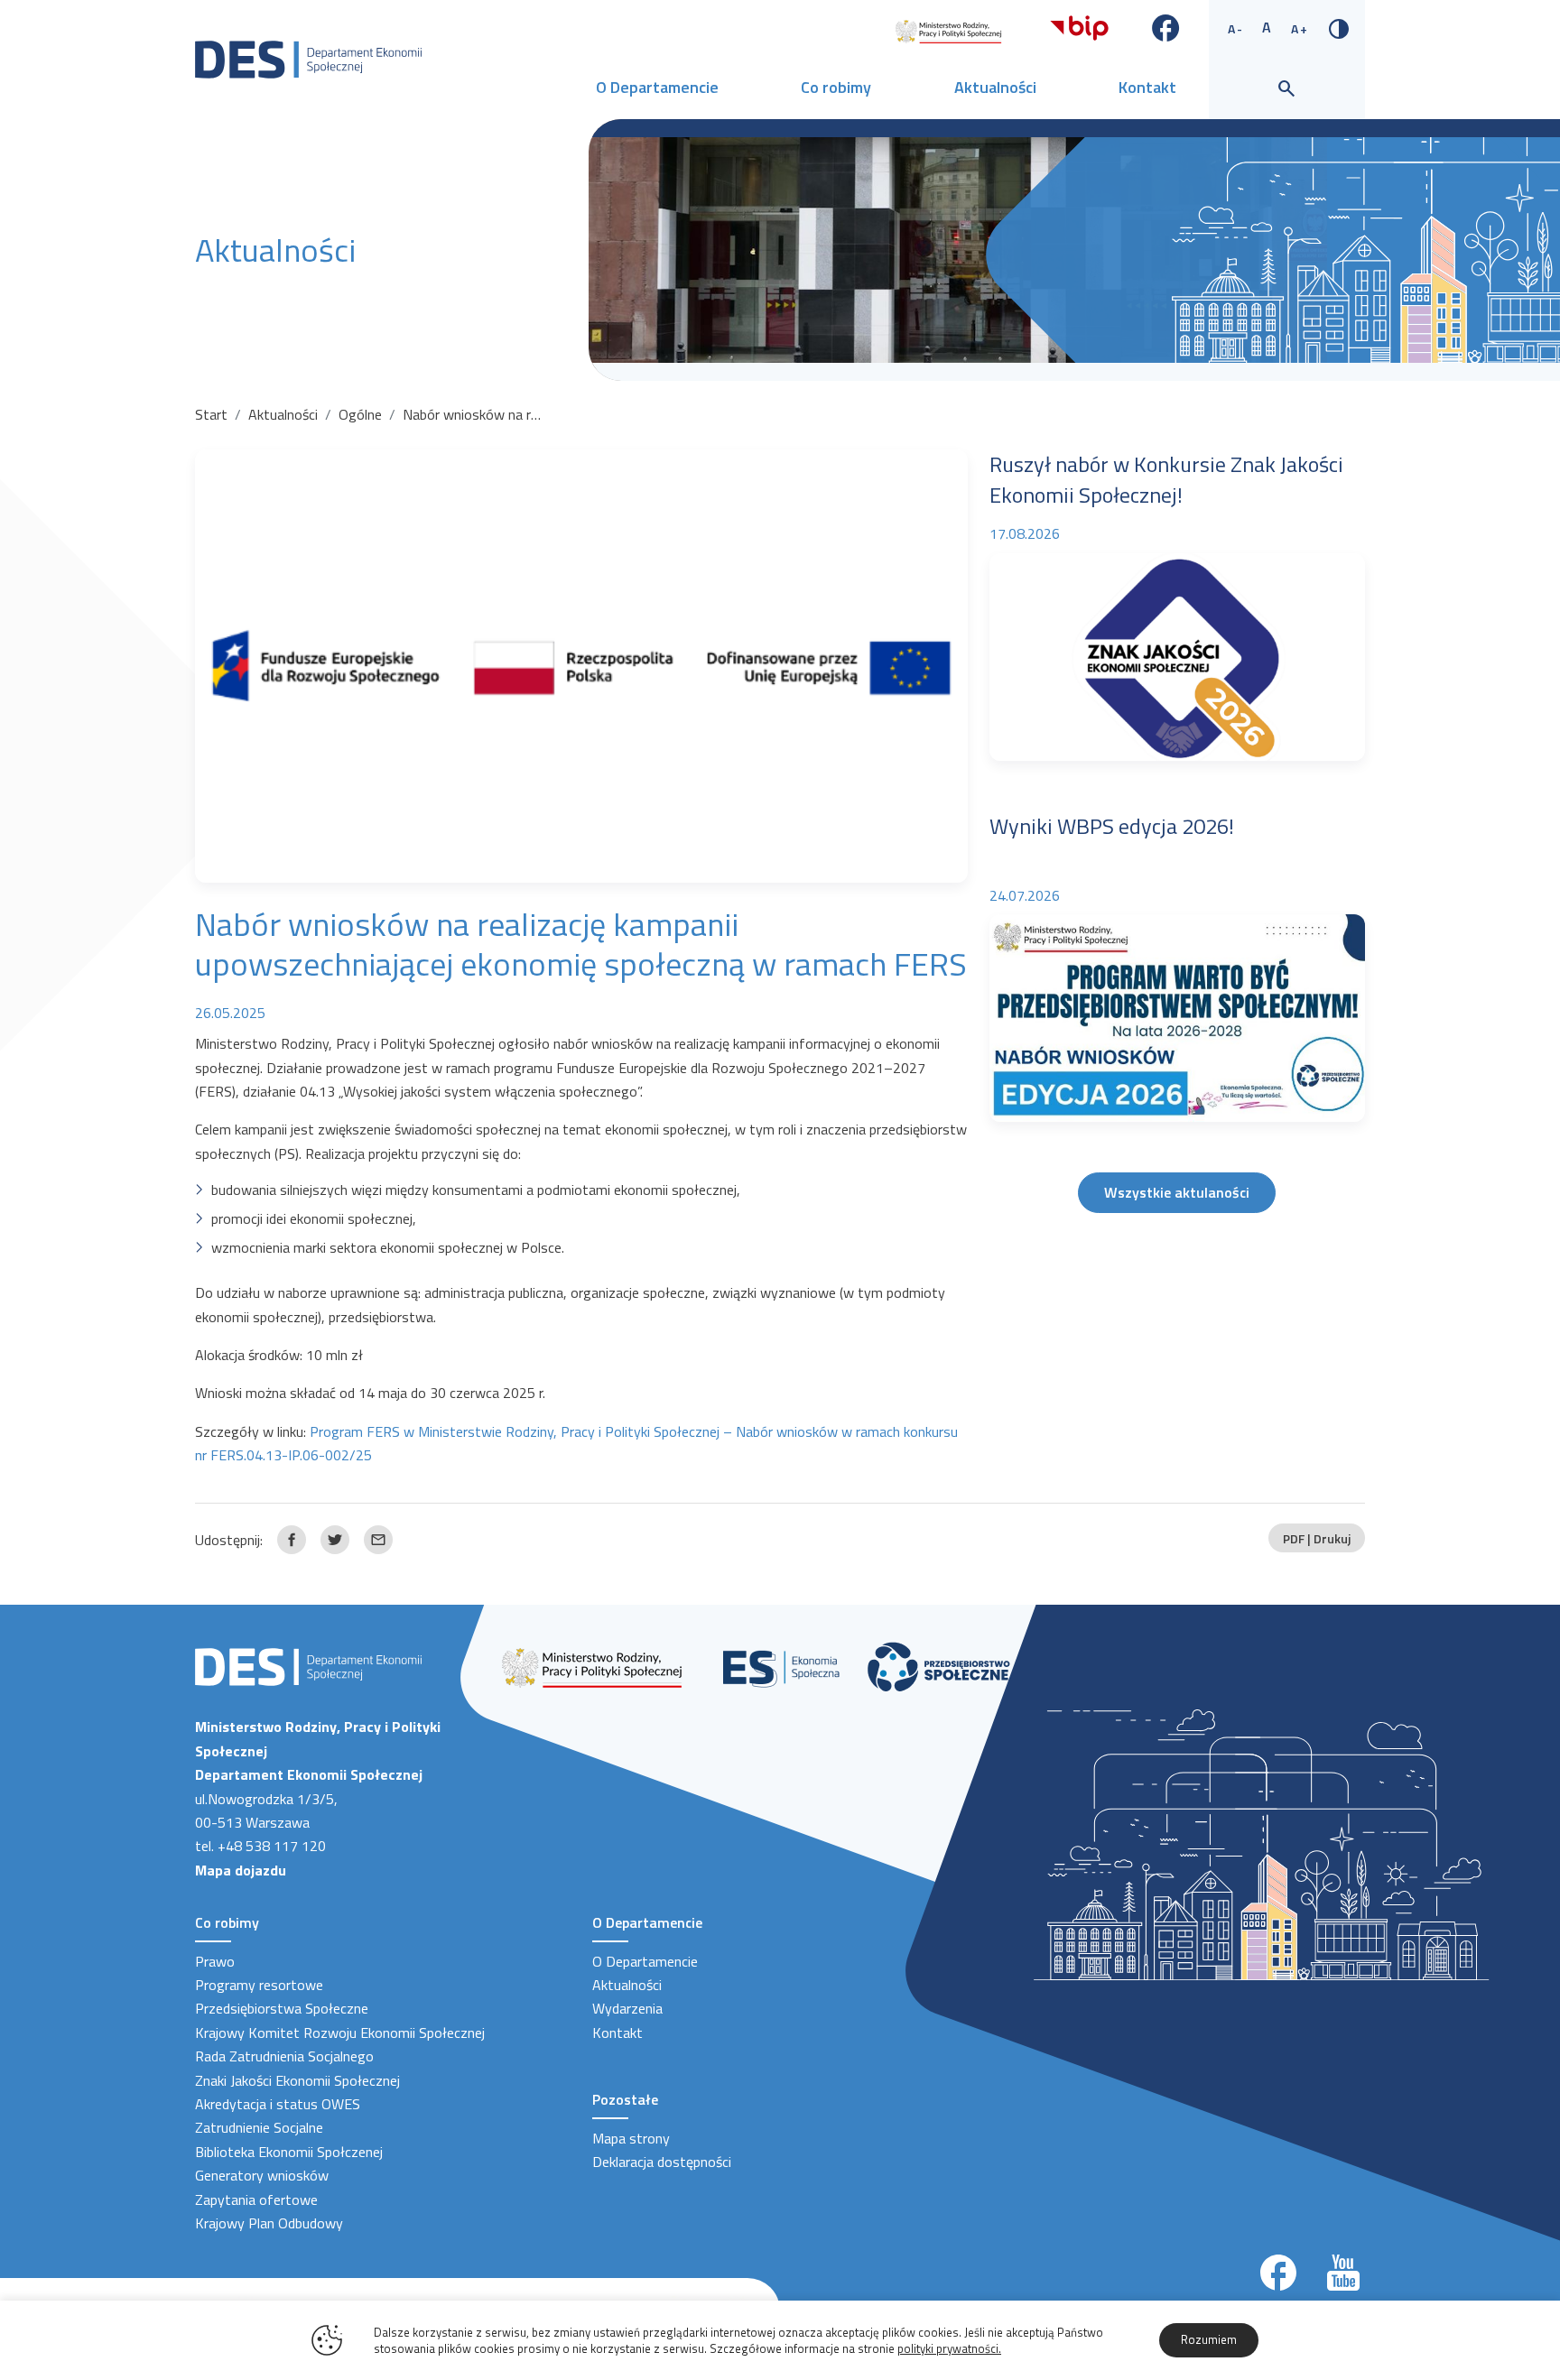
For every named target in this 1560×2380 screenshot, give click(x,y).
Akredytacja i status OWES (278, 2104)
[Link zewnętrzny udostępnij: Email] (378, 1540)
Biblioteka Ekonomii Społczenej (289, 2152)
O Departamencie (657, 87)
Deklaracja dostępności (662, 2162)
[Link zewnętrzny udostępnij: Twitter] (335, 1540)
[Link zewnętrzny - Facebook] (1166, 26)
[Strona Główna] (308, 58)
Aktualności (995, 87)
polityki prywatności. (949, 2348)
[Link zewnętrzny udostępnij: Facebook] (292, 1540)
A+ (1300, 28)
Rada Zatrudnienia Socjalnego (284, 2056)
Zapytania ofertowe (256, 2199)
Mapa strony (631, 2138)
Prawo (215, 1961)
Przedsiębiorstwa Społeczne (282, 2008)
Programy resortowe (259, 1985)
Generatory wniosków (262, 2175)
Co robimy (836, 87)
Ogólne (360, 414)
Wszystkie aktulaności (1177, 1192)
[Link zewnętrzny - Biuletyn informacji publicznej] (1079, 26)
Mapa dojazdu (241, 1870)
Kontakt (1147, 87)
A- (1236, 28)
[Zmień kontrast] (1339, 27)
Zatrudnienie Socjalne (259, 2127)
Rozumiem (1209, 2339)
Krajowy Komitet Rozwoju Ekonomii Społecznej (340, 2033)
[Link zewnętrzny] (948, 30)
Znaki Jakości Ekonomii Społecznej (297, 2080)
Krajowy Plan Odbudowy (269, 2223)
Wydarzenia (627, 2008)
